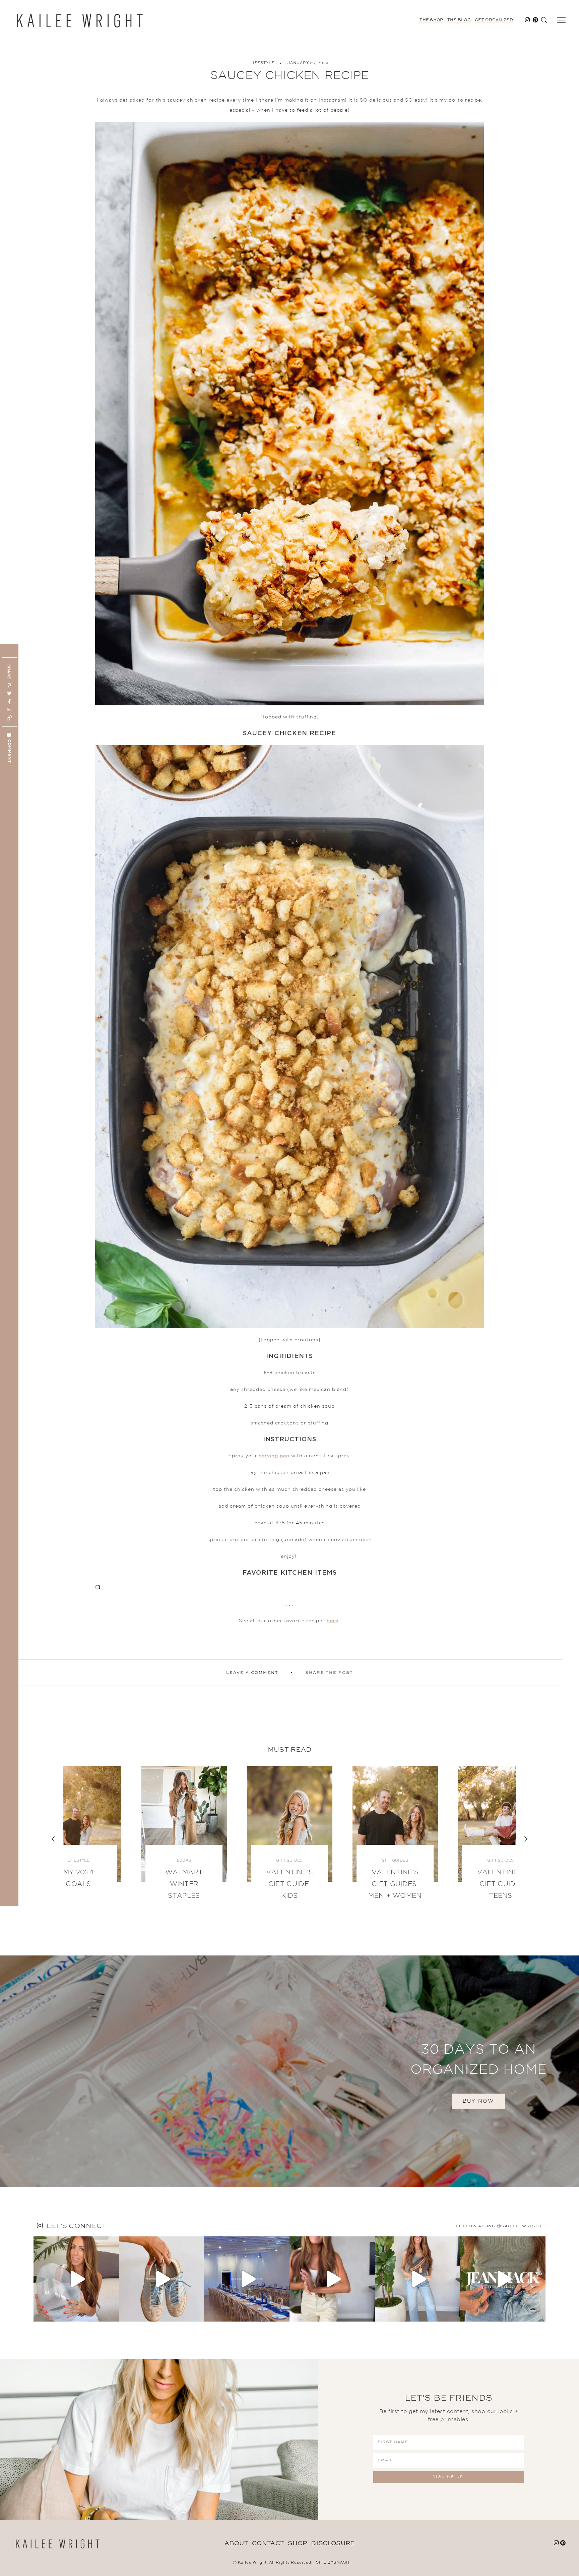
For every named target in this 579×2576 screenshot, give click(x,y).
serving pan (274, 1456)
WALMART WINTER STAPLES (184, 1884)
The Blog (459, 20)
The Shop (431, 20)
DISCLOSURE (333, 2543)
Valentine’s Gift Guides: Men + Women (395, 1884)
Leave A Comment (252, 1673)
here (333, 1621)
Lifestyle (262, 63)
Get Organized (494, 20)
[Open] (76, 2279)
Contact (268, 2543)
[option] (290, 1839)
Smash (341, 2563)
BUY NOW (478, 2101)
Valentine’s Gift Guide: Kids (289, 1884)
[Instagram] (112, 2313)
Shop (297, 2543)
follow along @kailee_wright (499, 2226)
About (236, 2543)
